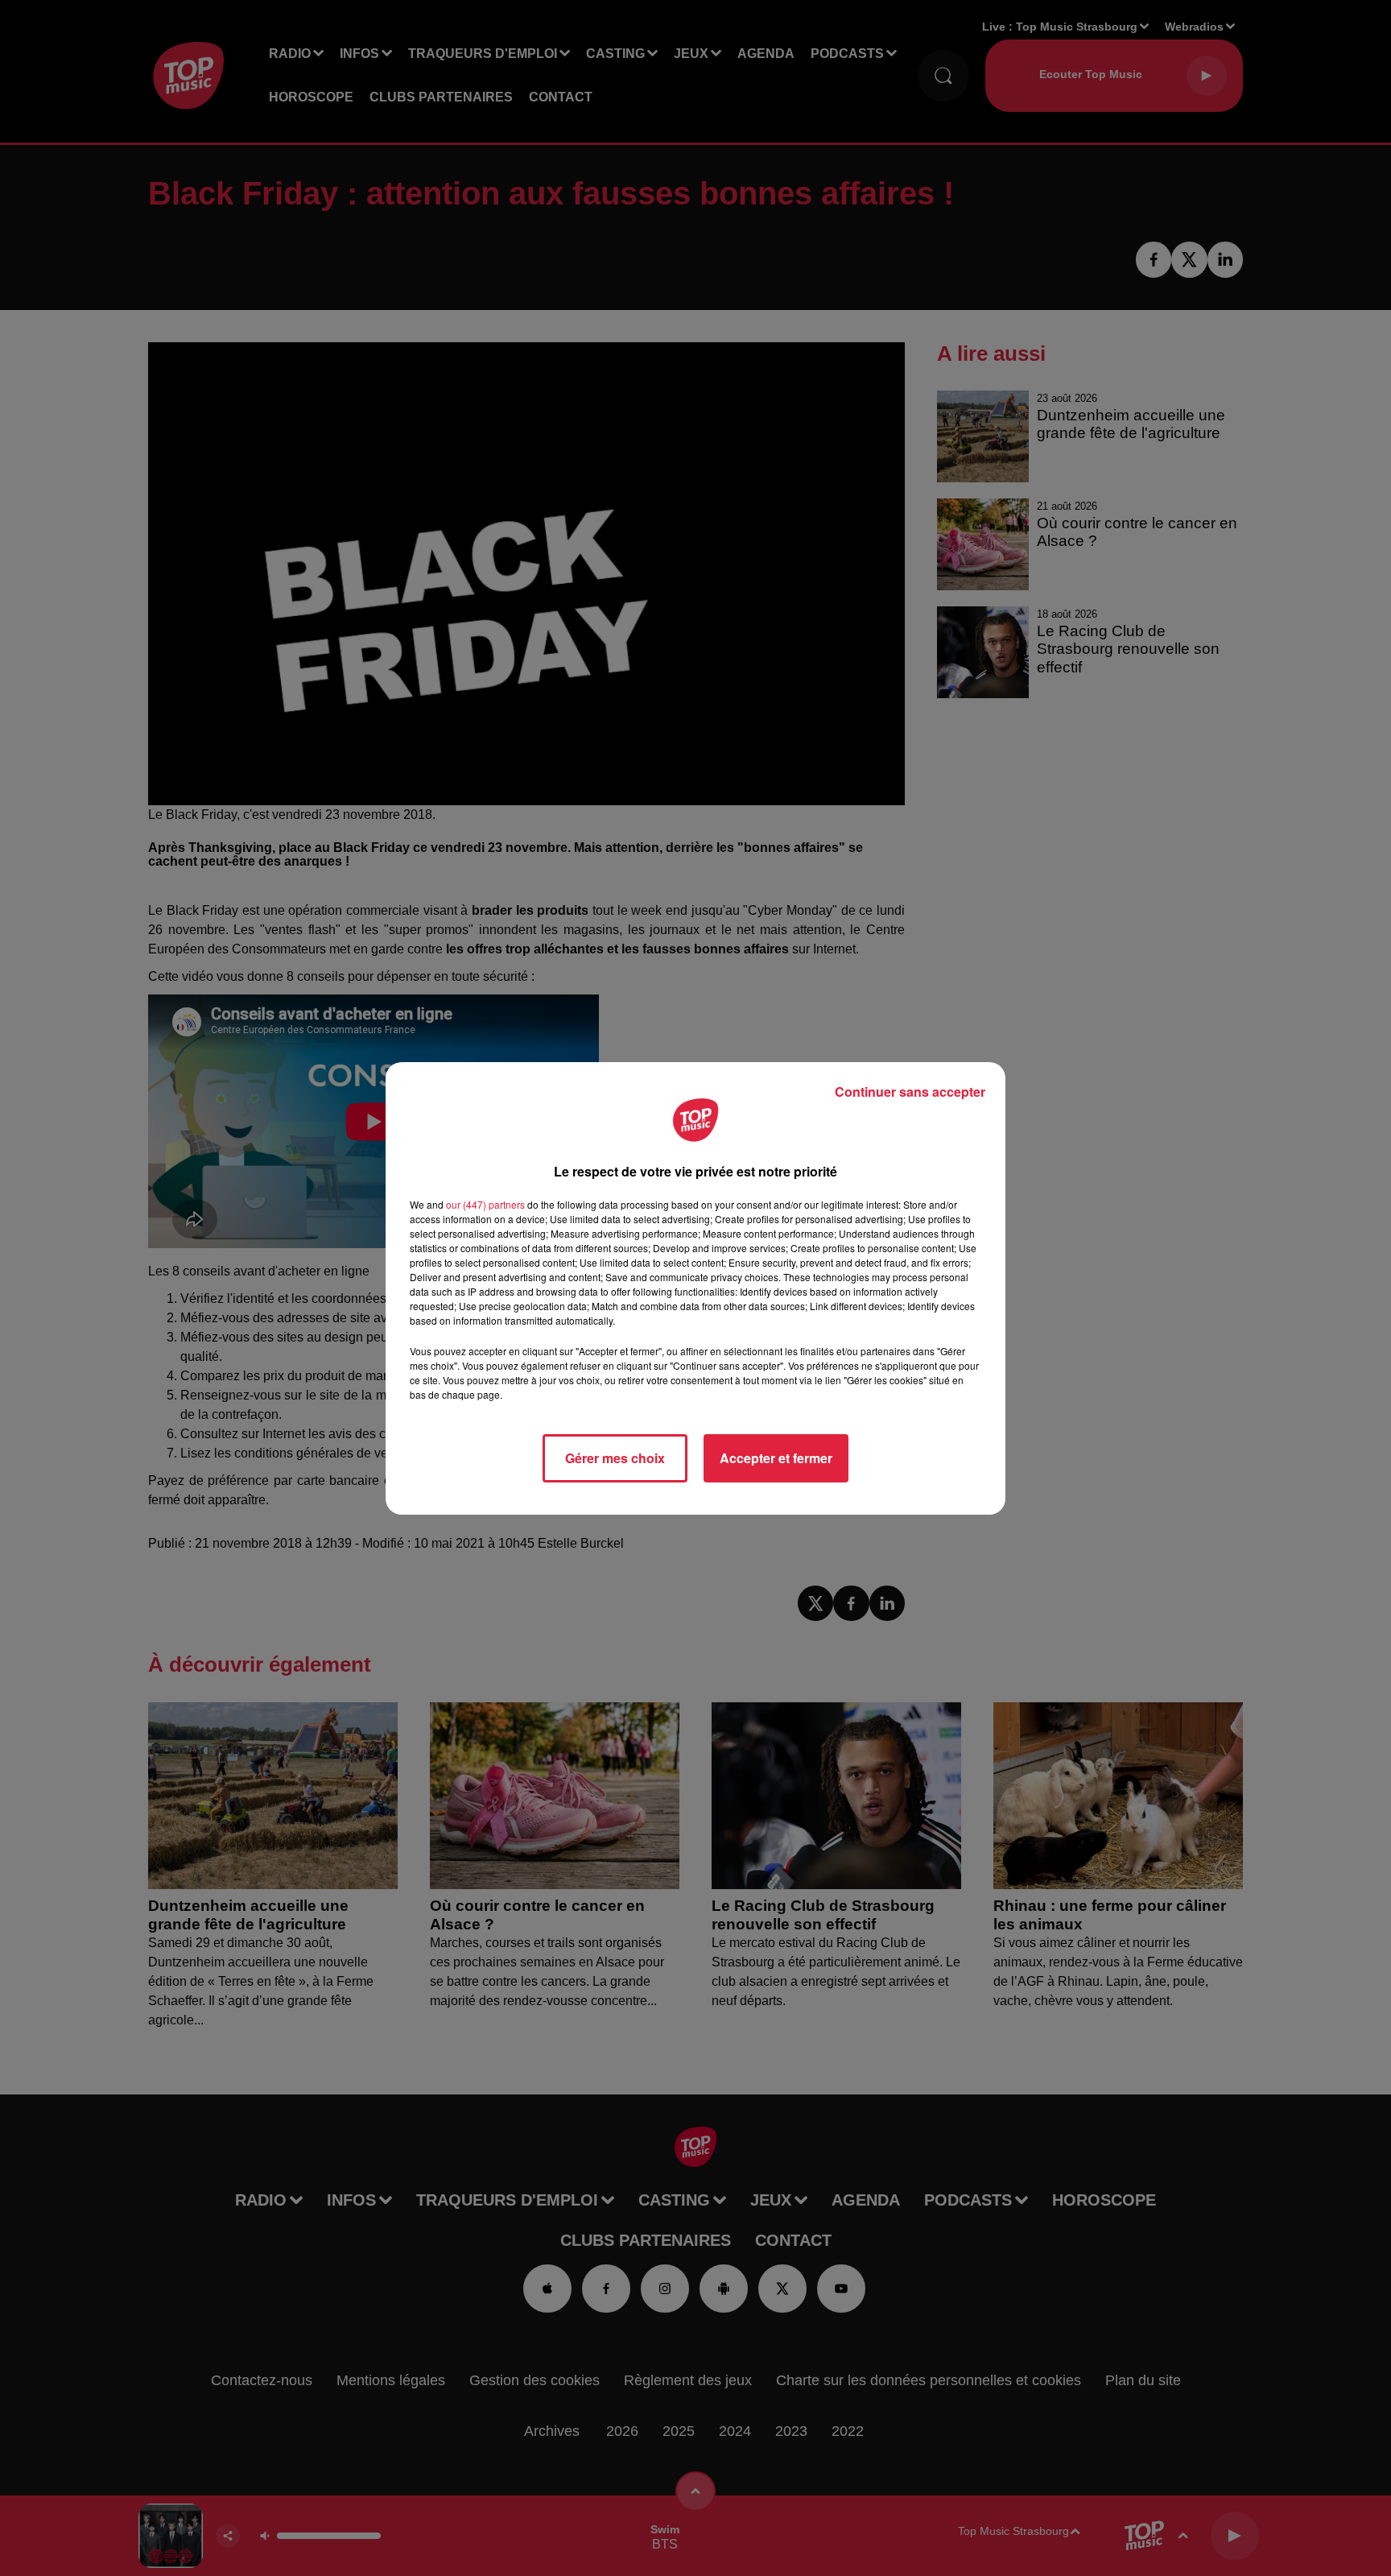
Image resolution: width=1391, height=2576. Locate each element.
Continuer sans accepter (910, 1092)
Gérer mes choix (615, 1458)
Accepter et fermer (776, 1458)
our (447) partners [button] (485, 1204)
